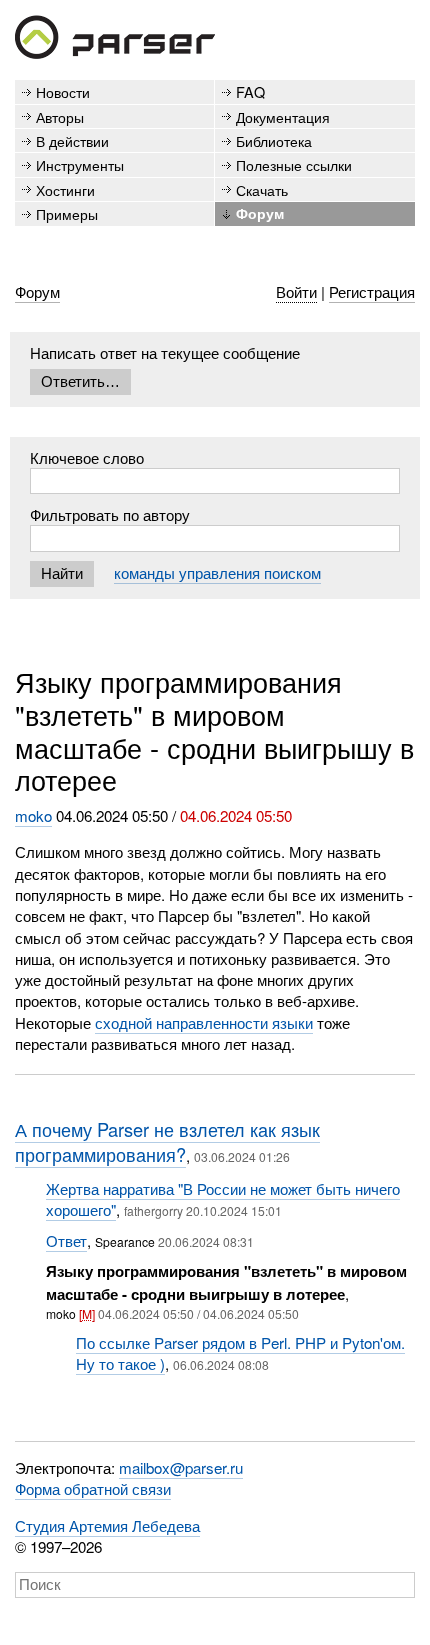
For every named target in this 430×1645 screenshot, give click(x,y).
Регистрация (372, 291)
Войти (296, 291)
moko (33, 815)
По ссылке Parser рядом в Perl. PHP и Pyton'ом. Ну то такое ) (240, 1353)
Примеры (67, 213)
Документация (283, 116)
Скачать (262, 189)
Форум (260, 213)
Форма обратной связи (93, 1488)
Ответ (66, 1240)
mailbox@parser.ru (181, 1467)
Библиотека (274, 140)
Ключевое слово (87, 457)
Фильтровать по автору (110, 514)
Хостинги (65, 189)
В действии (72, 140)
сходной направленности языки (204, 1022)
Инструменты (80, 164)
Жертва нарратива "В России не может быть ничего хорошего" (223, 1199)
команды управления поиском (217, 572)
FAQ (250, 91)
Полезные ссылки (294, 164)
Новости (63, 91)
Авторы (60, 116)
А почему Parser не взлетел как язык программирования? (167, 1142)
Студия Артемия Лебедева (107, 1525)
